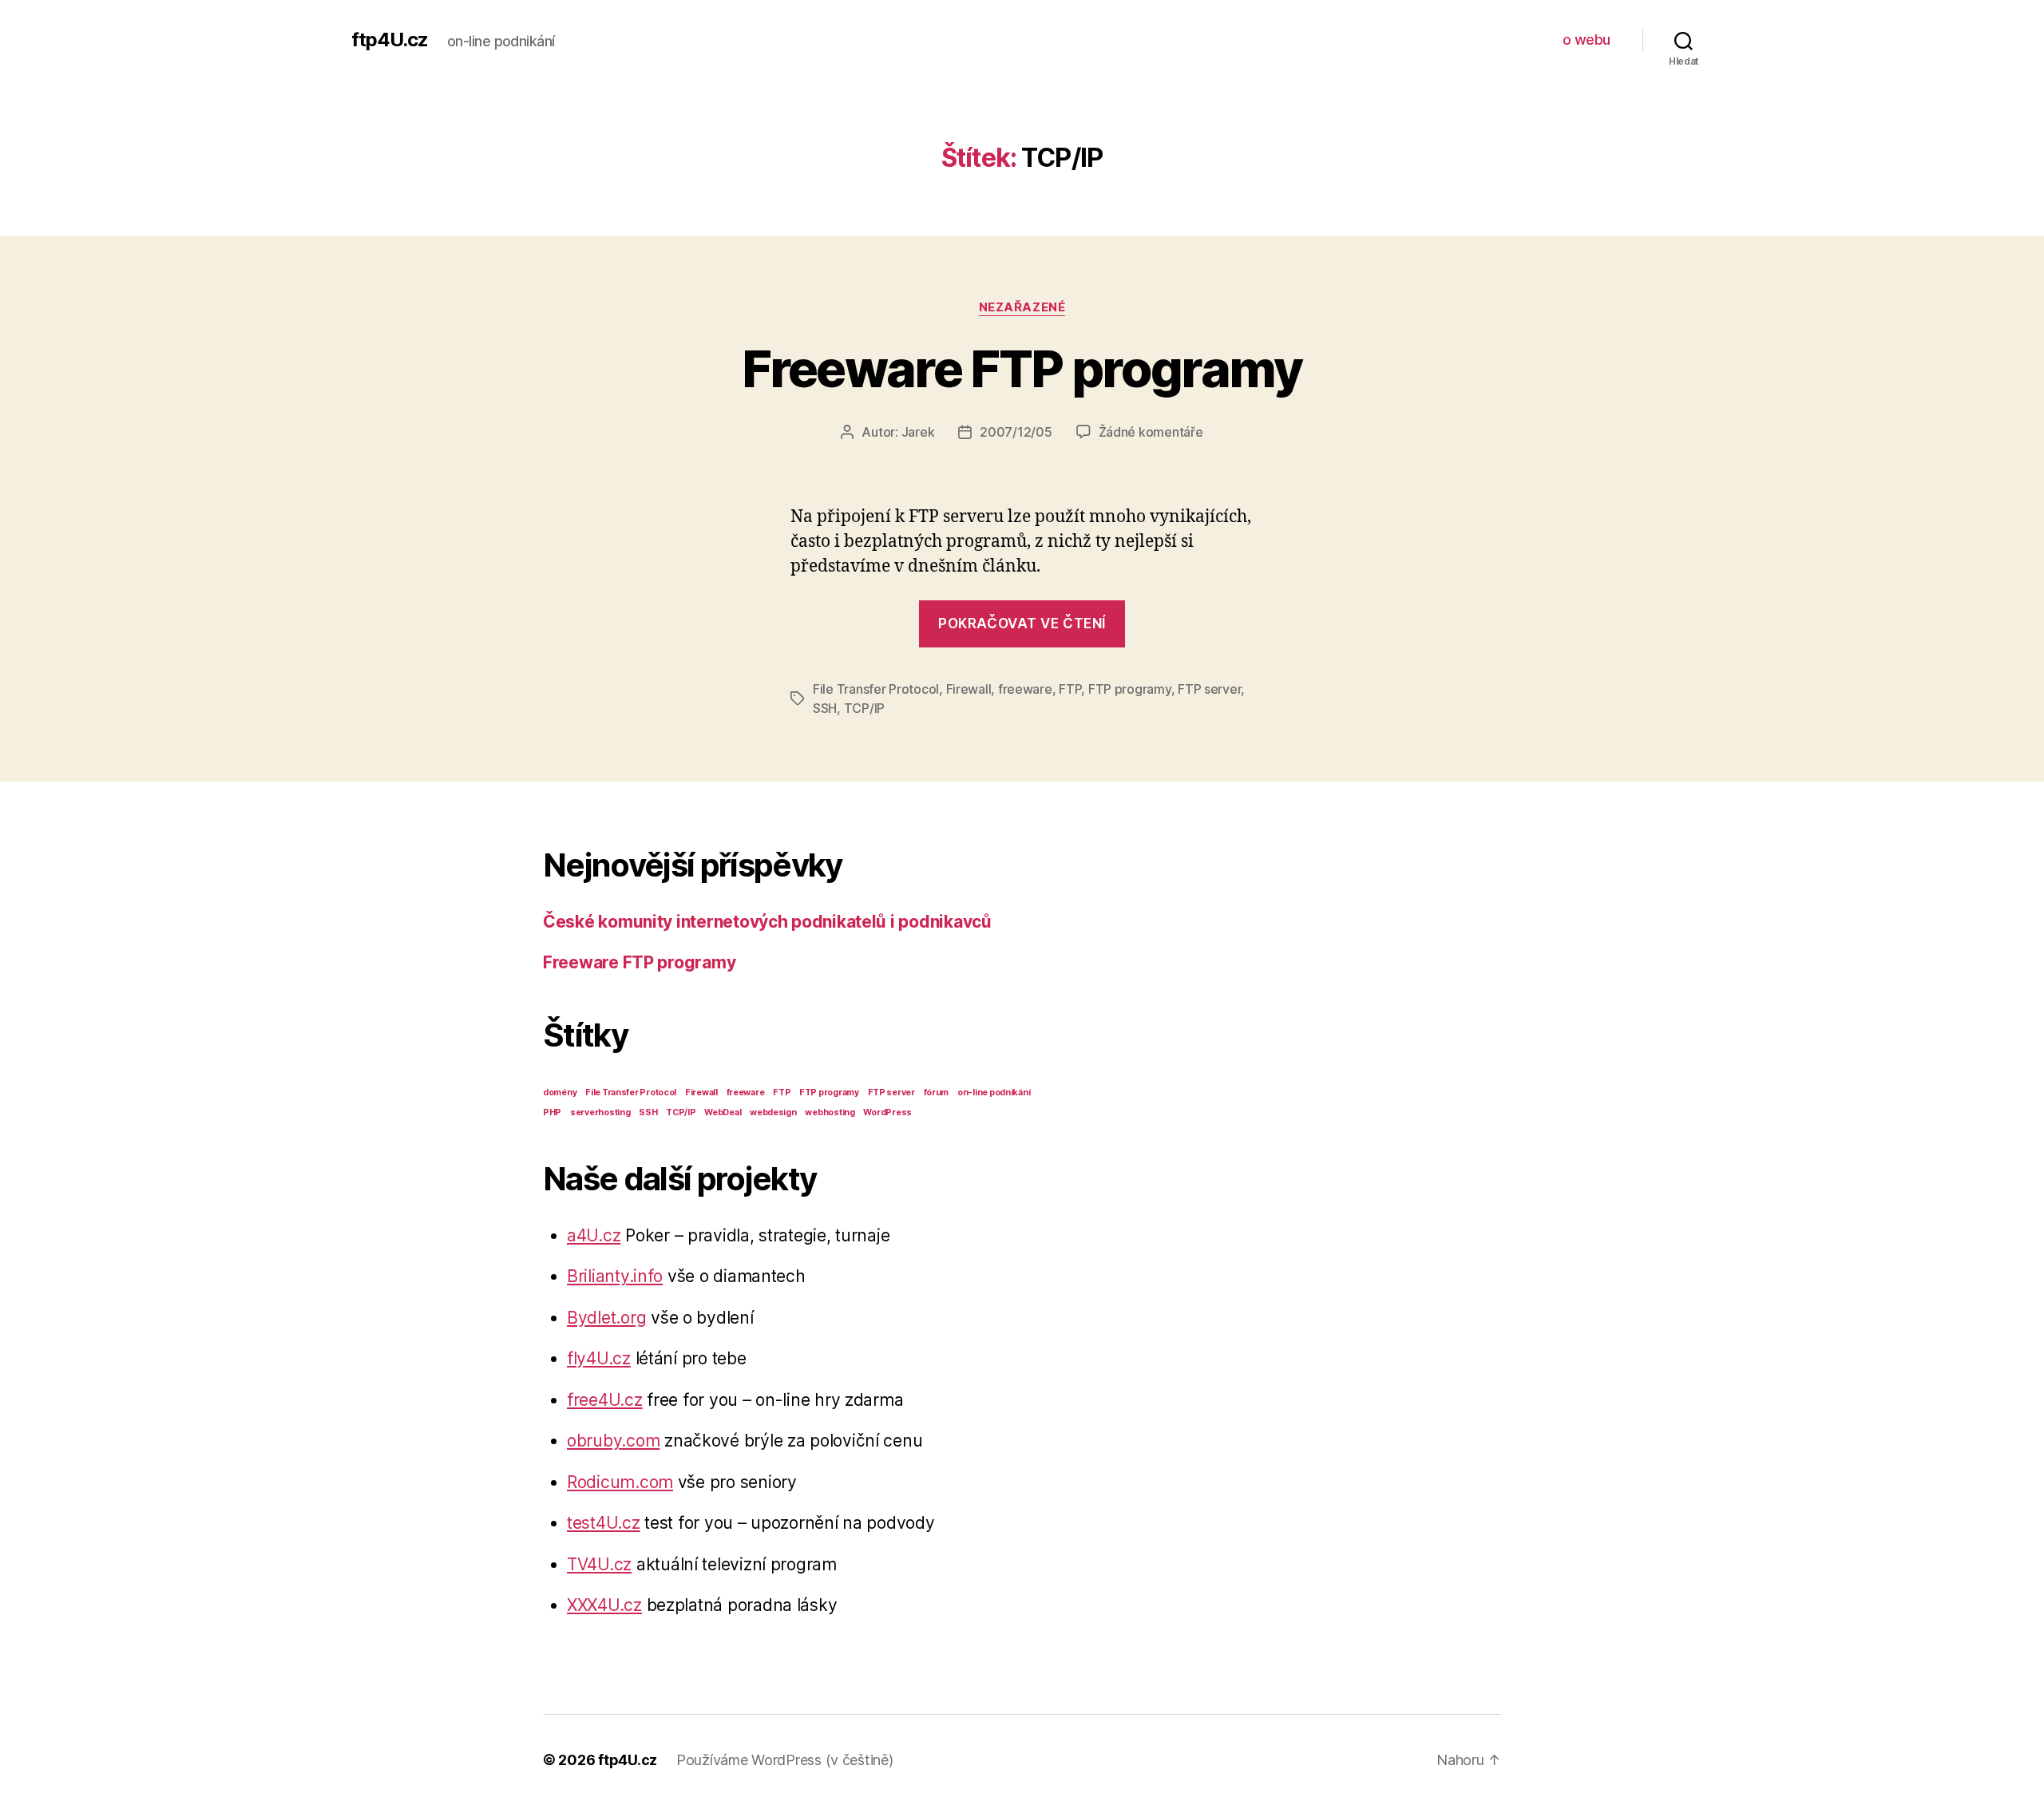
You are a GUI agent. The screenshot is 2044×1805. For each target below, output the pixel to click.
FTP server (1209, 689)
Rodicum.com (620, 1482)
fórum (937, 1092)
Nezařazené (1022, 307)
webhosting (830, 1112)
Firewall (969, 689)
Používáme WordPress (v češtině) (785, 1760)
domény (560, 1092)
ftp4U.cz (390, 40)
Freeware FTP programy (1022, 368)
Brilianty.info (615, 1276)
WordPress (887, 1112)
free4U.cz (605, 1400)
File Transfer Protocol (876, 689)
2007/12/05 (1016, 432)
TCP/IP (864, 708)
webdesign (773, 1112)
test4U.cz (604, 1523)
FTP (1070, 689)
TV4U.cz (599, 1564)
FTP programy (1130, 689)
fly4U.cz (599, 1358)
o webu (1586, 40)
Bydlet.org (606, 1318)
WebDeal (723, 1112)
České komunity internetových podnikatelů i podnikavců (767, 922)
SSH (825, 708)
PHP (552, 1112)
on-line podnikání (994, 1092)
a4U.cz (594, 1235)
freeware (1025, 689)
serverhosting (600, 1112)
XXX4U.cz (604, 1605)
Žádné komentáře (1151, 432)
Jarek (918, 432)
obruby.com (613, 1441)
